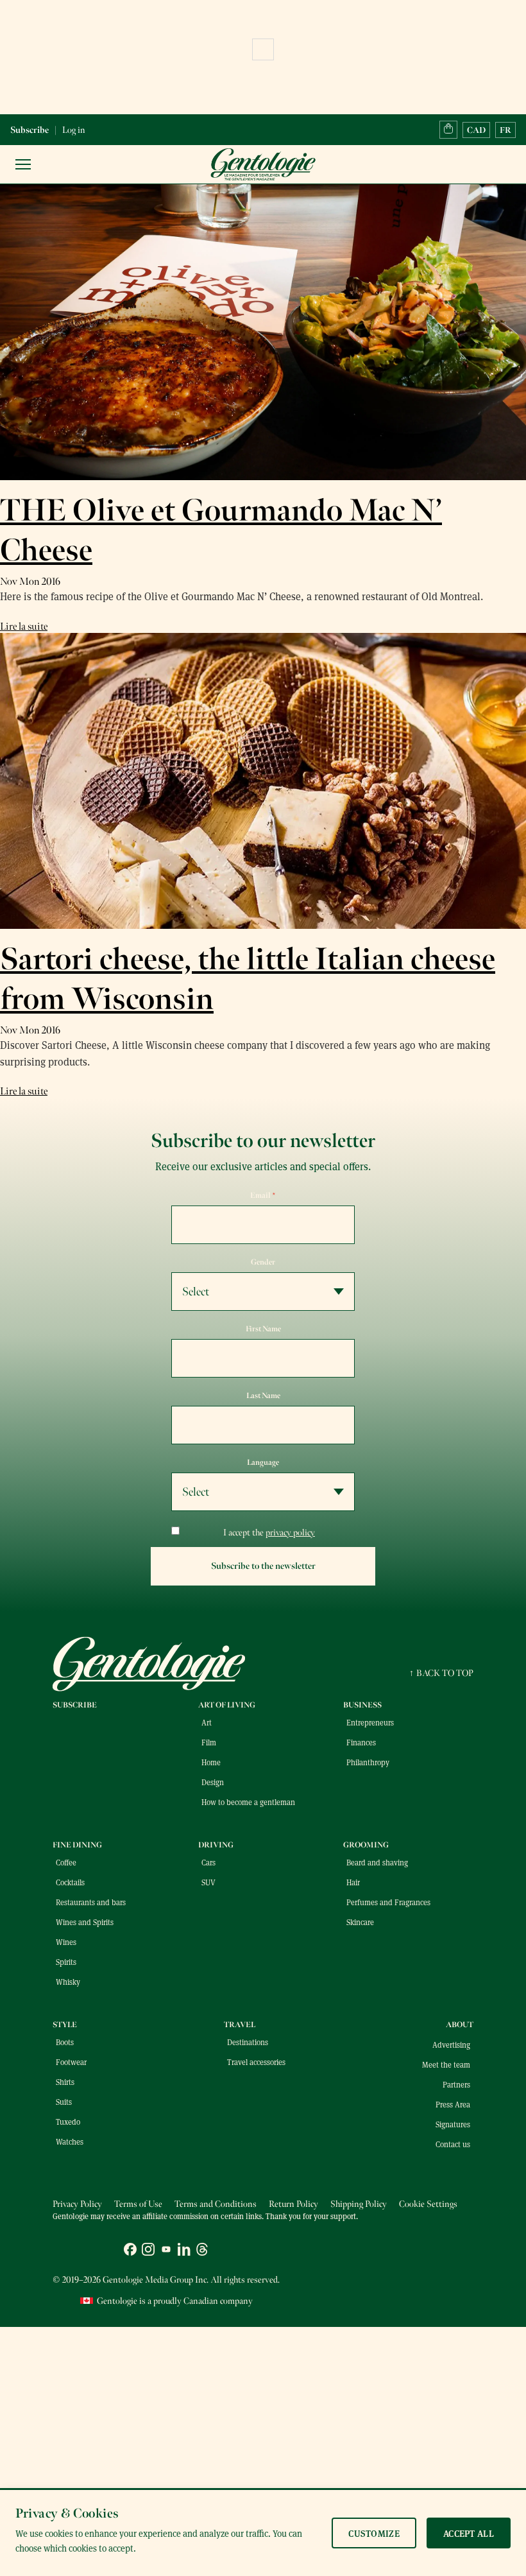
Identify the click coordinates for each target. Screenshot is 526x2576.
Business (362, 1705)
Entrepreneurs (370, 1722)
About (460, 2025)
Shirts (65, 2082)
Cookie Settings (428, 2204)
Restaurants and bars (91, 1902)
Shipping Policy (359, 2204)
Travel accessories (256, 2062)
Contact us (453, 2144)
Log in (74, 130)
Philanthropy (368, 1762)
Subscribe (30, 130)
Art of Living (227, 1705)
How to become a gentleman (248, 1802)
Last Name (263, 1396)
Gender (263, 1262)
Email (263, 1195)
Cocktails (70, 1882)
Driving (216, 1845)
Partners (456, 2084)
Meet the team (446, 2064)
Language (263, 1462)
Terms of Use (138, 2204)
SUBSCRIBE (75, 1705)
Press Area (453, 2104)
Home (211, 1762)
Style (65, 2025)
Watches (70, 2141)
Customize (374, 2533)
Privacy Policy (77, 2204)
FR (505, 130)
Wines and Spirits (85, 1922)
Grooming (366, 1845)
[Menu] (23, 164)
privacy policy (290, 1533)
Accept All (469, 2533)
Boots (65, 2042)
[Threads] (202, 2251)
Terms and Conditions (216, 2204)
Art (207, 1722)
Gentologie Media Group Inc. (156, 2280)
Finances (361, 1742)
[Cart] (448, 130)
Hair (353, 1882)
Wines (66, 1942)
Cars (208, 1862)
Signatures (453, 2124)
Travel (240, 2025)
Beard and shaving (377, 1862)
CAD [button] (476, 130)
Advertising (451, 2044)
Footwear (71, 2062)
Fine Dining (77, 1845)
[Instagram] (148, 2251)
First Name (263, 1329)
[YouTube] (166, 2251)
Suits (64, 2102)
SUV (208, 1882)
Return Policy (293, 2204)
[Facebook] (130, 2251)
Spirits (66, 1962)
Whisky (68, 1982)
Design (213, 1782)
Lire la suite (24, 627)
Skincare (360, 1922)
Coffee (66, 1862)
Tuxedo (68, 2122)
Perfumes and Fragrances (388, 1902)
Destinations (248, 2042)
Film (209, 1742)
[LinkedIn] (184, 2251)
